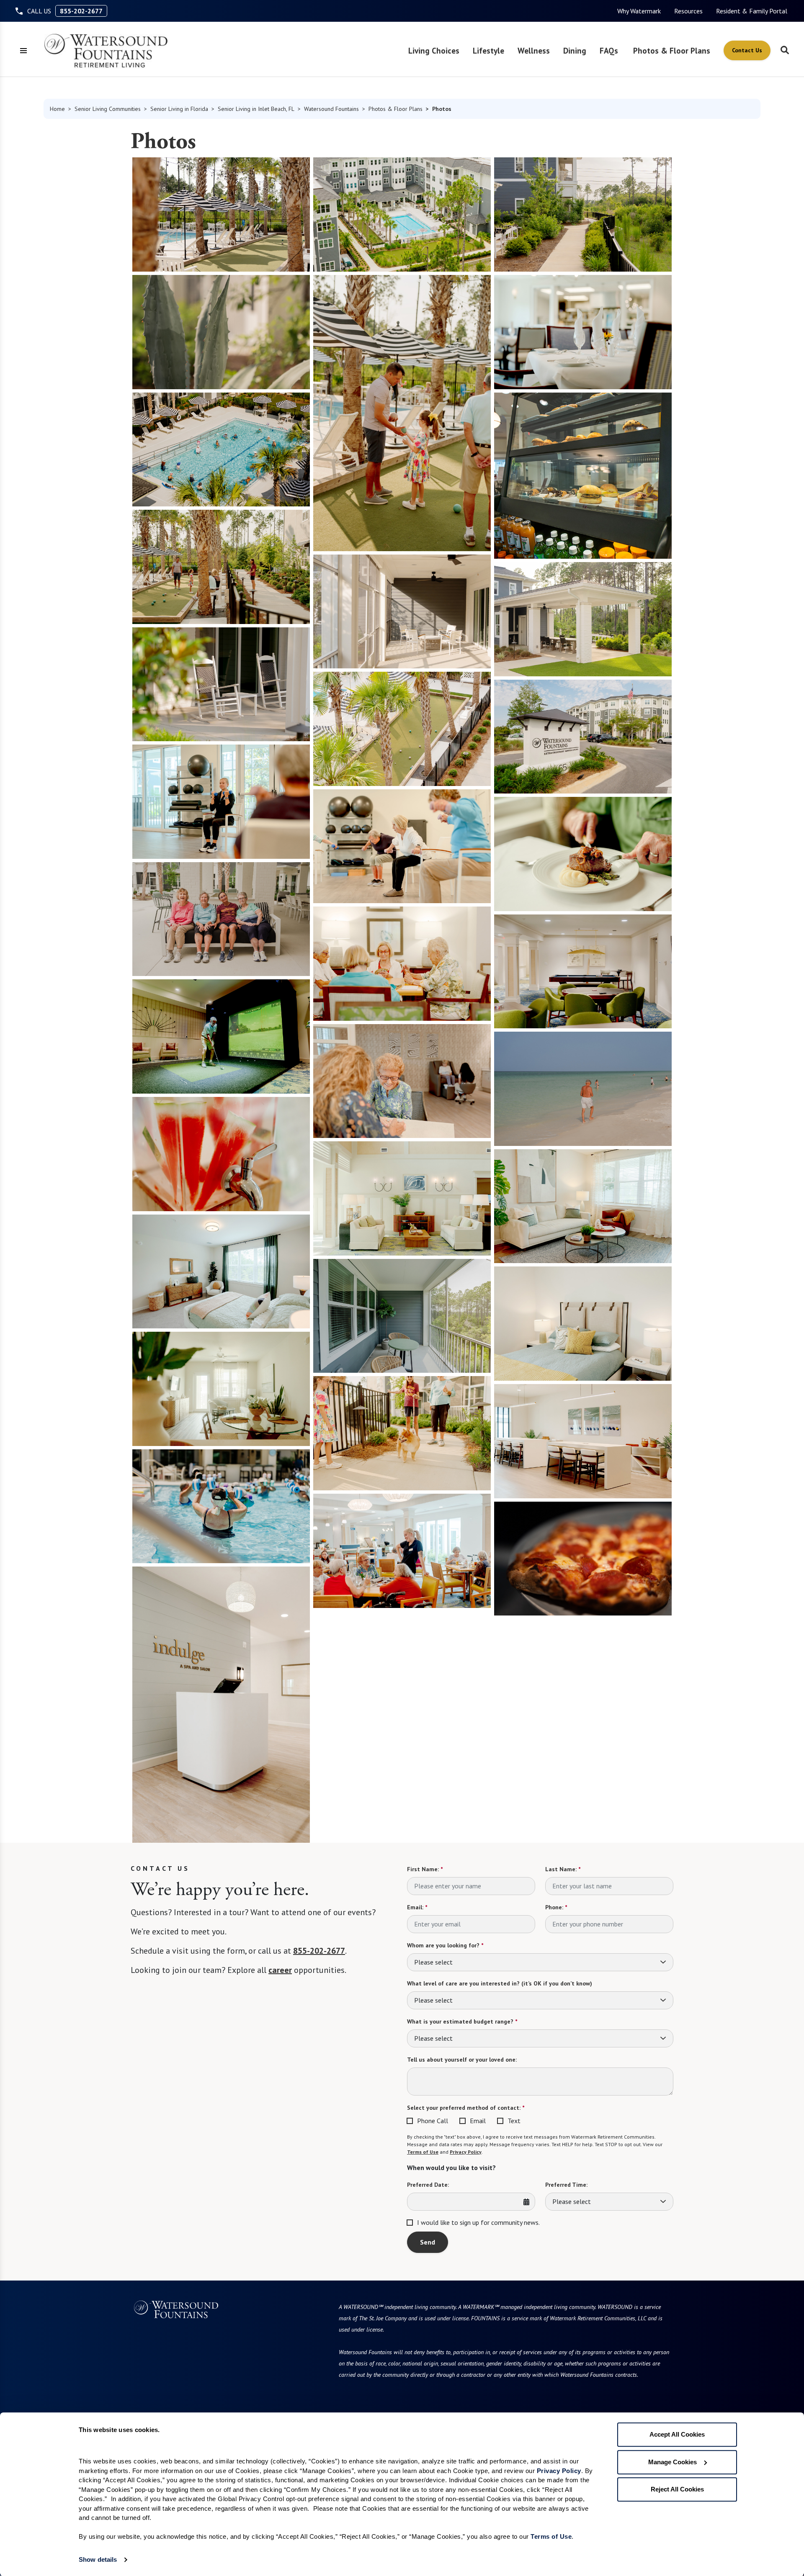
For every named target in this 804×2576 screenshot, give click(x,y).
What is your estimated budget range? (462, 2021)
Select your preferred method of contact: (466, 2108)
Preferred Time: (566, 2185)
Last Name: (563, 1869)
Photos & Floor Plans (672, 50)
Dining (575, 50)
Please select (433, 1962)
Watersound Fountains (331, 109)
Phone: (556, 1907)
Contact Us (747, 50)
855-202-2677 (81, 11)
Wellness (534, 50)
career (280, 1970)
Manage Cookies (673, 2462)
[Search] (785, 51)
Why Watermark (639, 11)
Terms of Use (423, 2152)
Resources (688, 11)
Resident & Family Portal (752, 11)
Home (57, 109)
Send (428, 2242)
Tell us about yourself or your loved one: (462, 2060)
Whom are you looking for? (445, 1945)
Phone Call (433, 2121)
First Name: (425, 1869)
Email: (417, 1907)
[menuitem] (639, 11)
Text (514, 2121)
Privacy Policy (466, 2152)
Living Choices (434, 50)
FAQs (609, 50)
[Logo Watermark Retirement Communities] (106, 51)
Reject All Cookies (677, 2489)
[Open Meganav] (23, 51)
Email (478, 2121)
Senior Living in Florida (179, 109)
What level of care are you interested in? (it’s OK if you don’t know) (500, 1983)
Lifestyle (488, 50)
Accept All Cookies (677, 2434)
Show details (98, 2559)
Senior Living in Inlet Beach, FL (256, 109)
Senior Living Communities (108, 109)
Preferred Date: (428, 2185)
